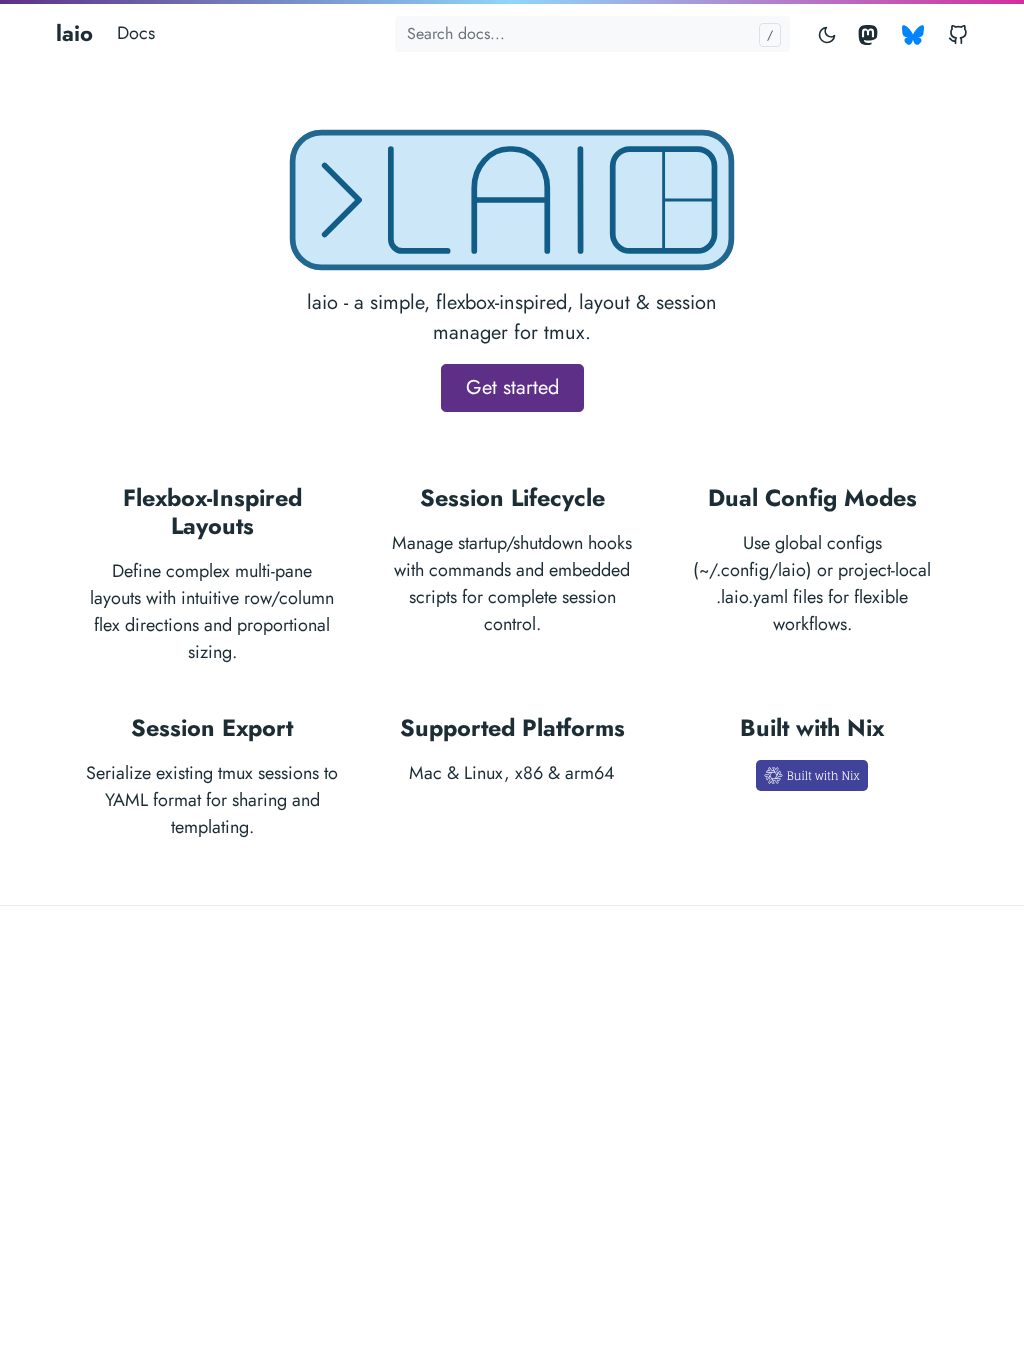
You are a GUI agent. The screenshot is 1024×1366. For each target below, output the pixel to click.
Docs (136, 33)
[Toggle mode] (828, 33)
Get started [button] (512, 387)
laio (74, 33)
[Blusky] (913, 33)
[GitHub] (954, 33)
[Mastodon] (872, 33)
